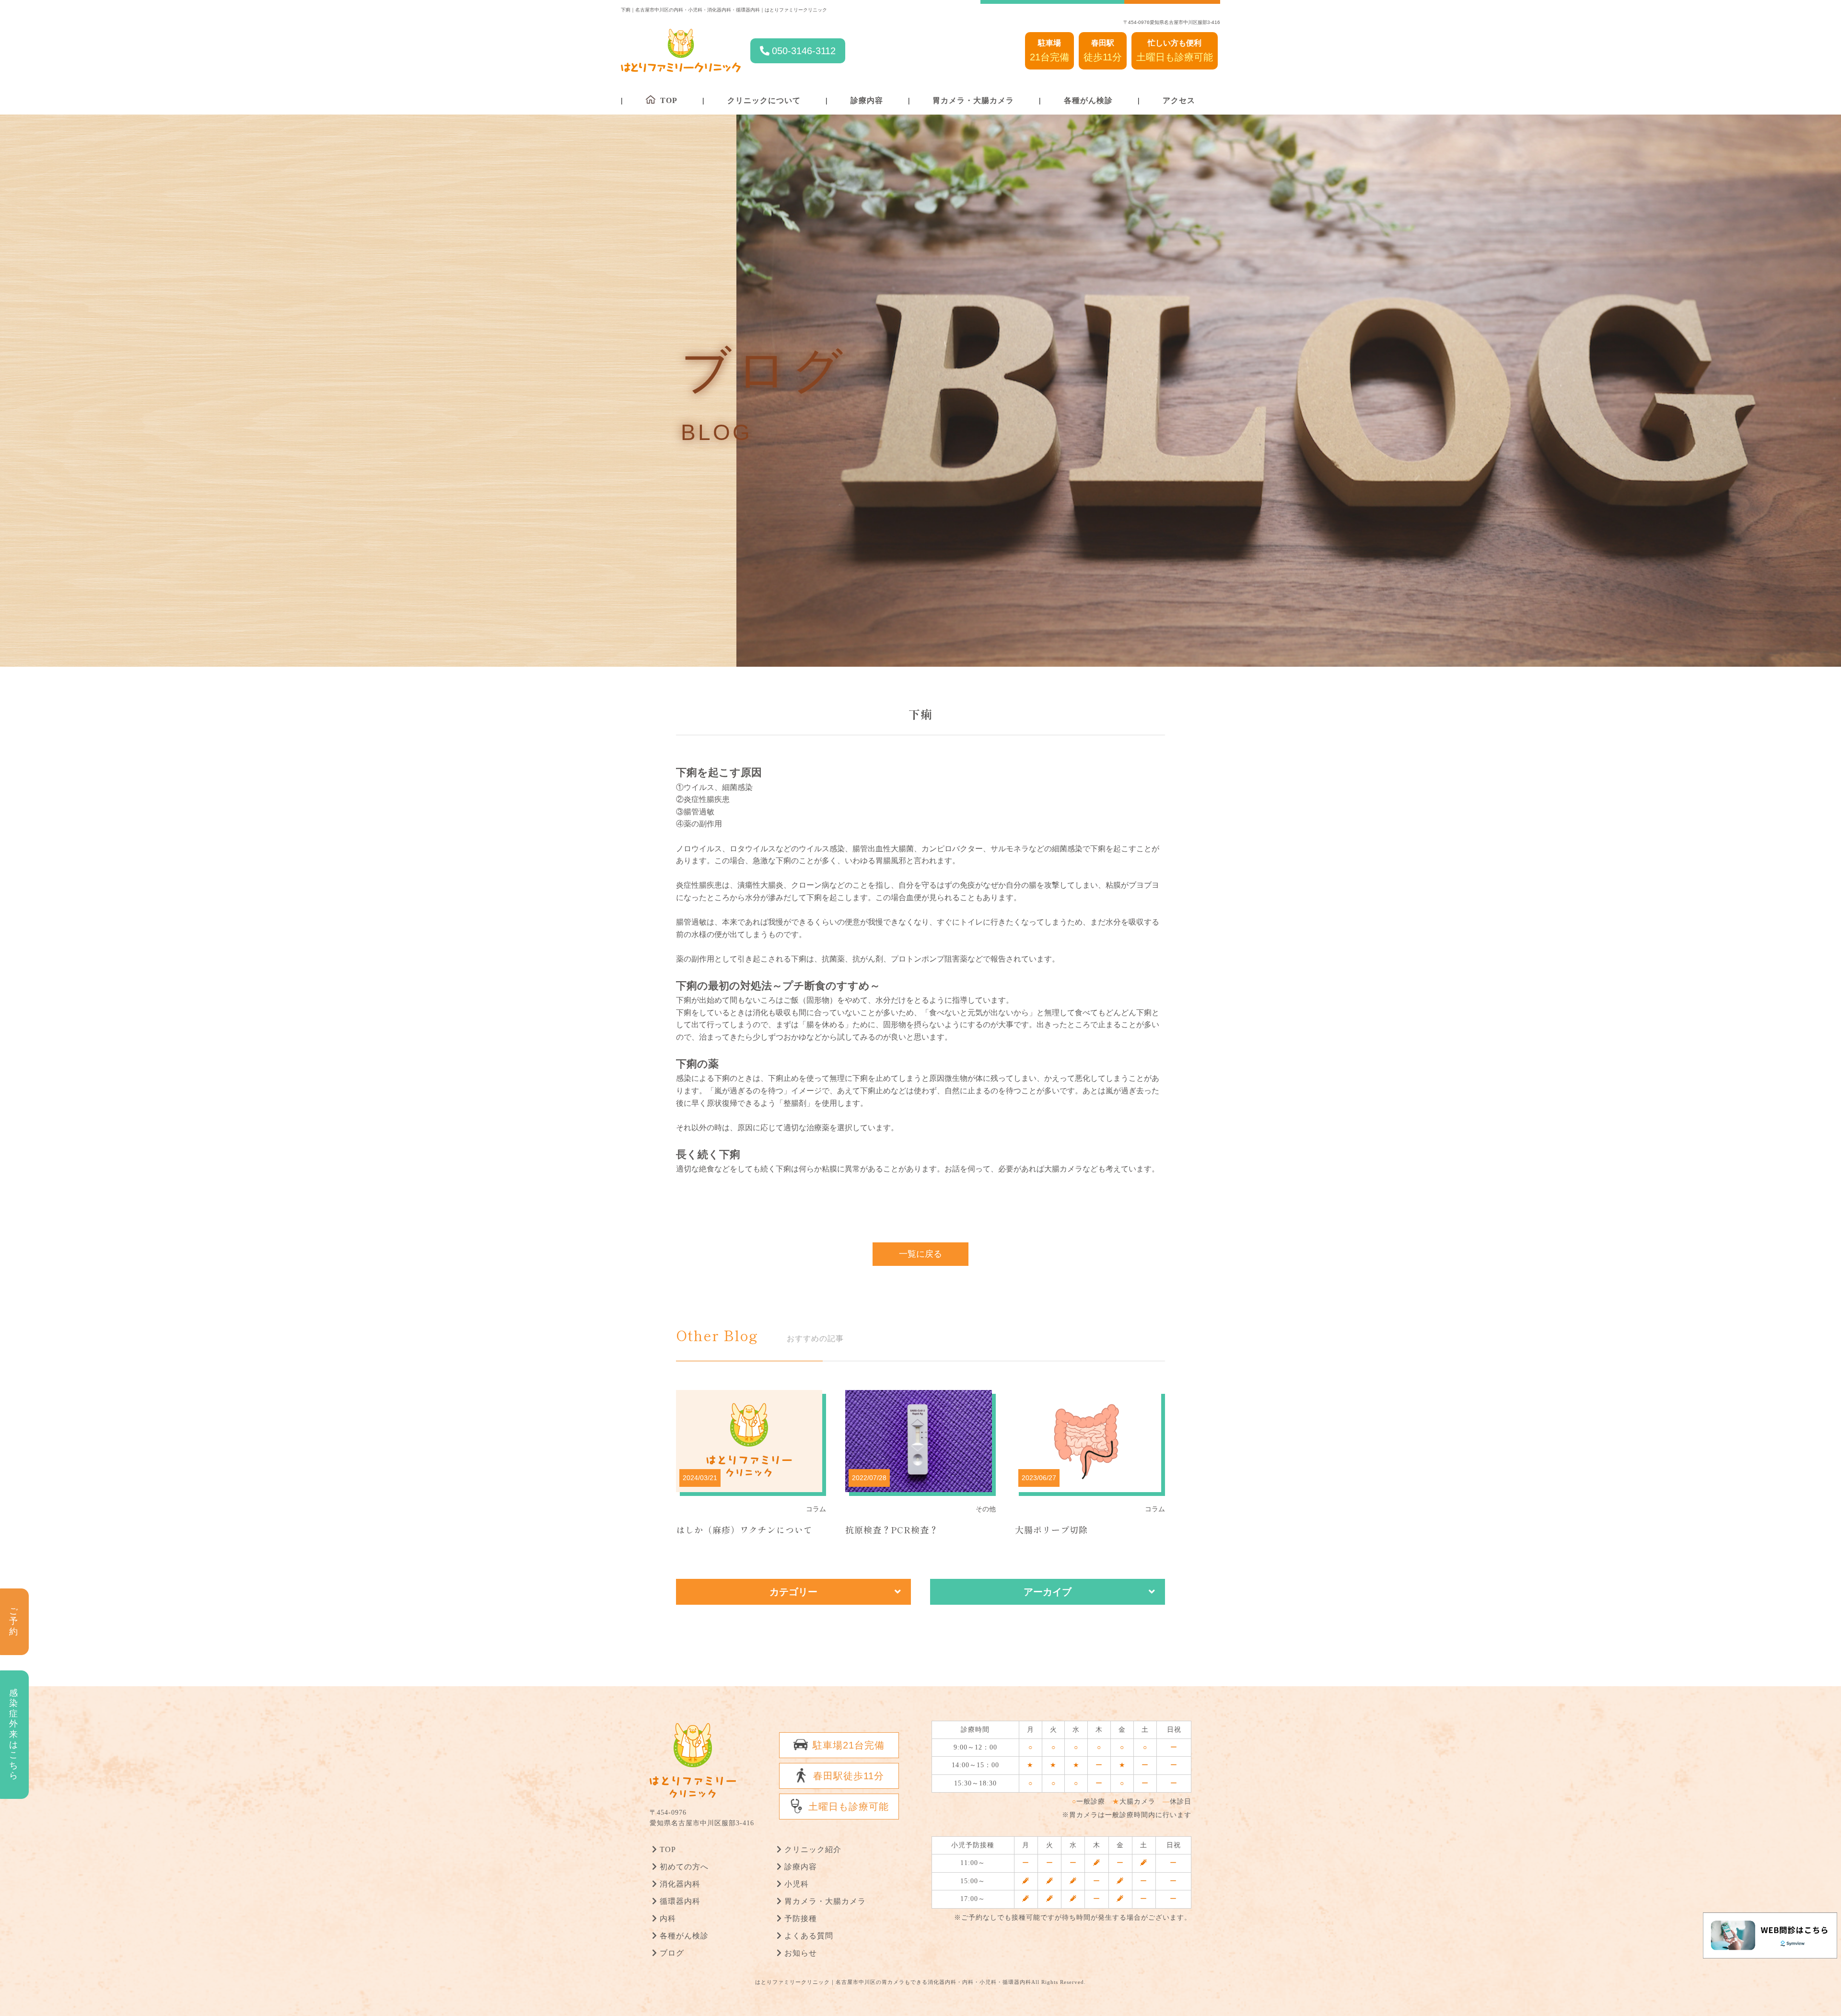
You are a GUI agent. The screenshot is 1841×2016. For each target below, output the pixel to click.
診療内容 (867, 100)
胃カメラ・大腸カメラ (973, 100)
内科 (668, 1918)
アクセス (1179, 100)
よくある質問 (809, 1936)
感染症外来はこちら (14, 1734)
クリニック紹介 (813, 1849)
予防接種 (801, 1918)
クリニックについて (764, 100)
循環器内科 (680, 1901)
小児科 (797, 1884)
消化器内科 (680, 1884)
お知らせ (801, 1953)
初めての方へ (684, 1867)
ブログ (672, 1953)
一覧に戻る (920, 1254)
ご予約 (14, 1621)
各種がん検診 (1088, 100)
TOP (668, 1849)
